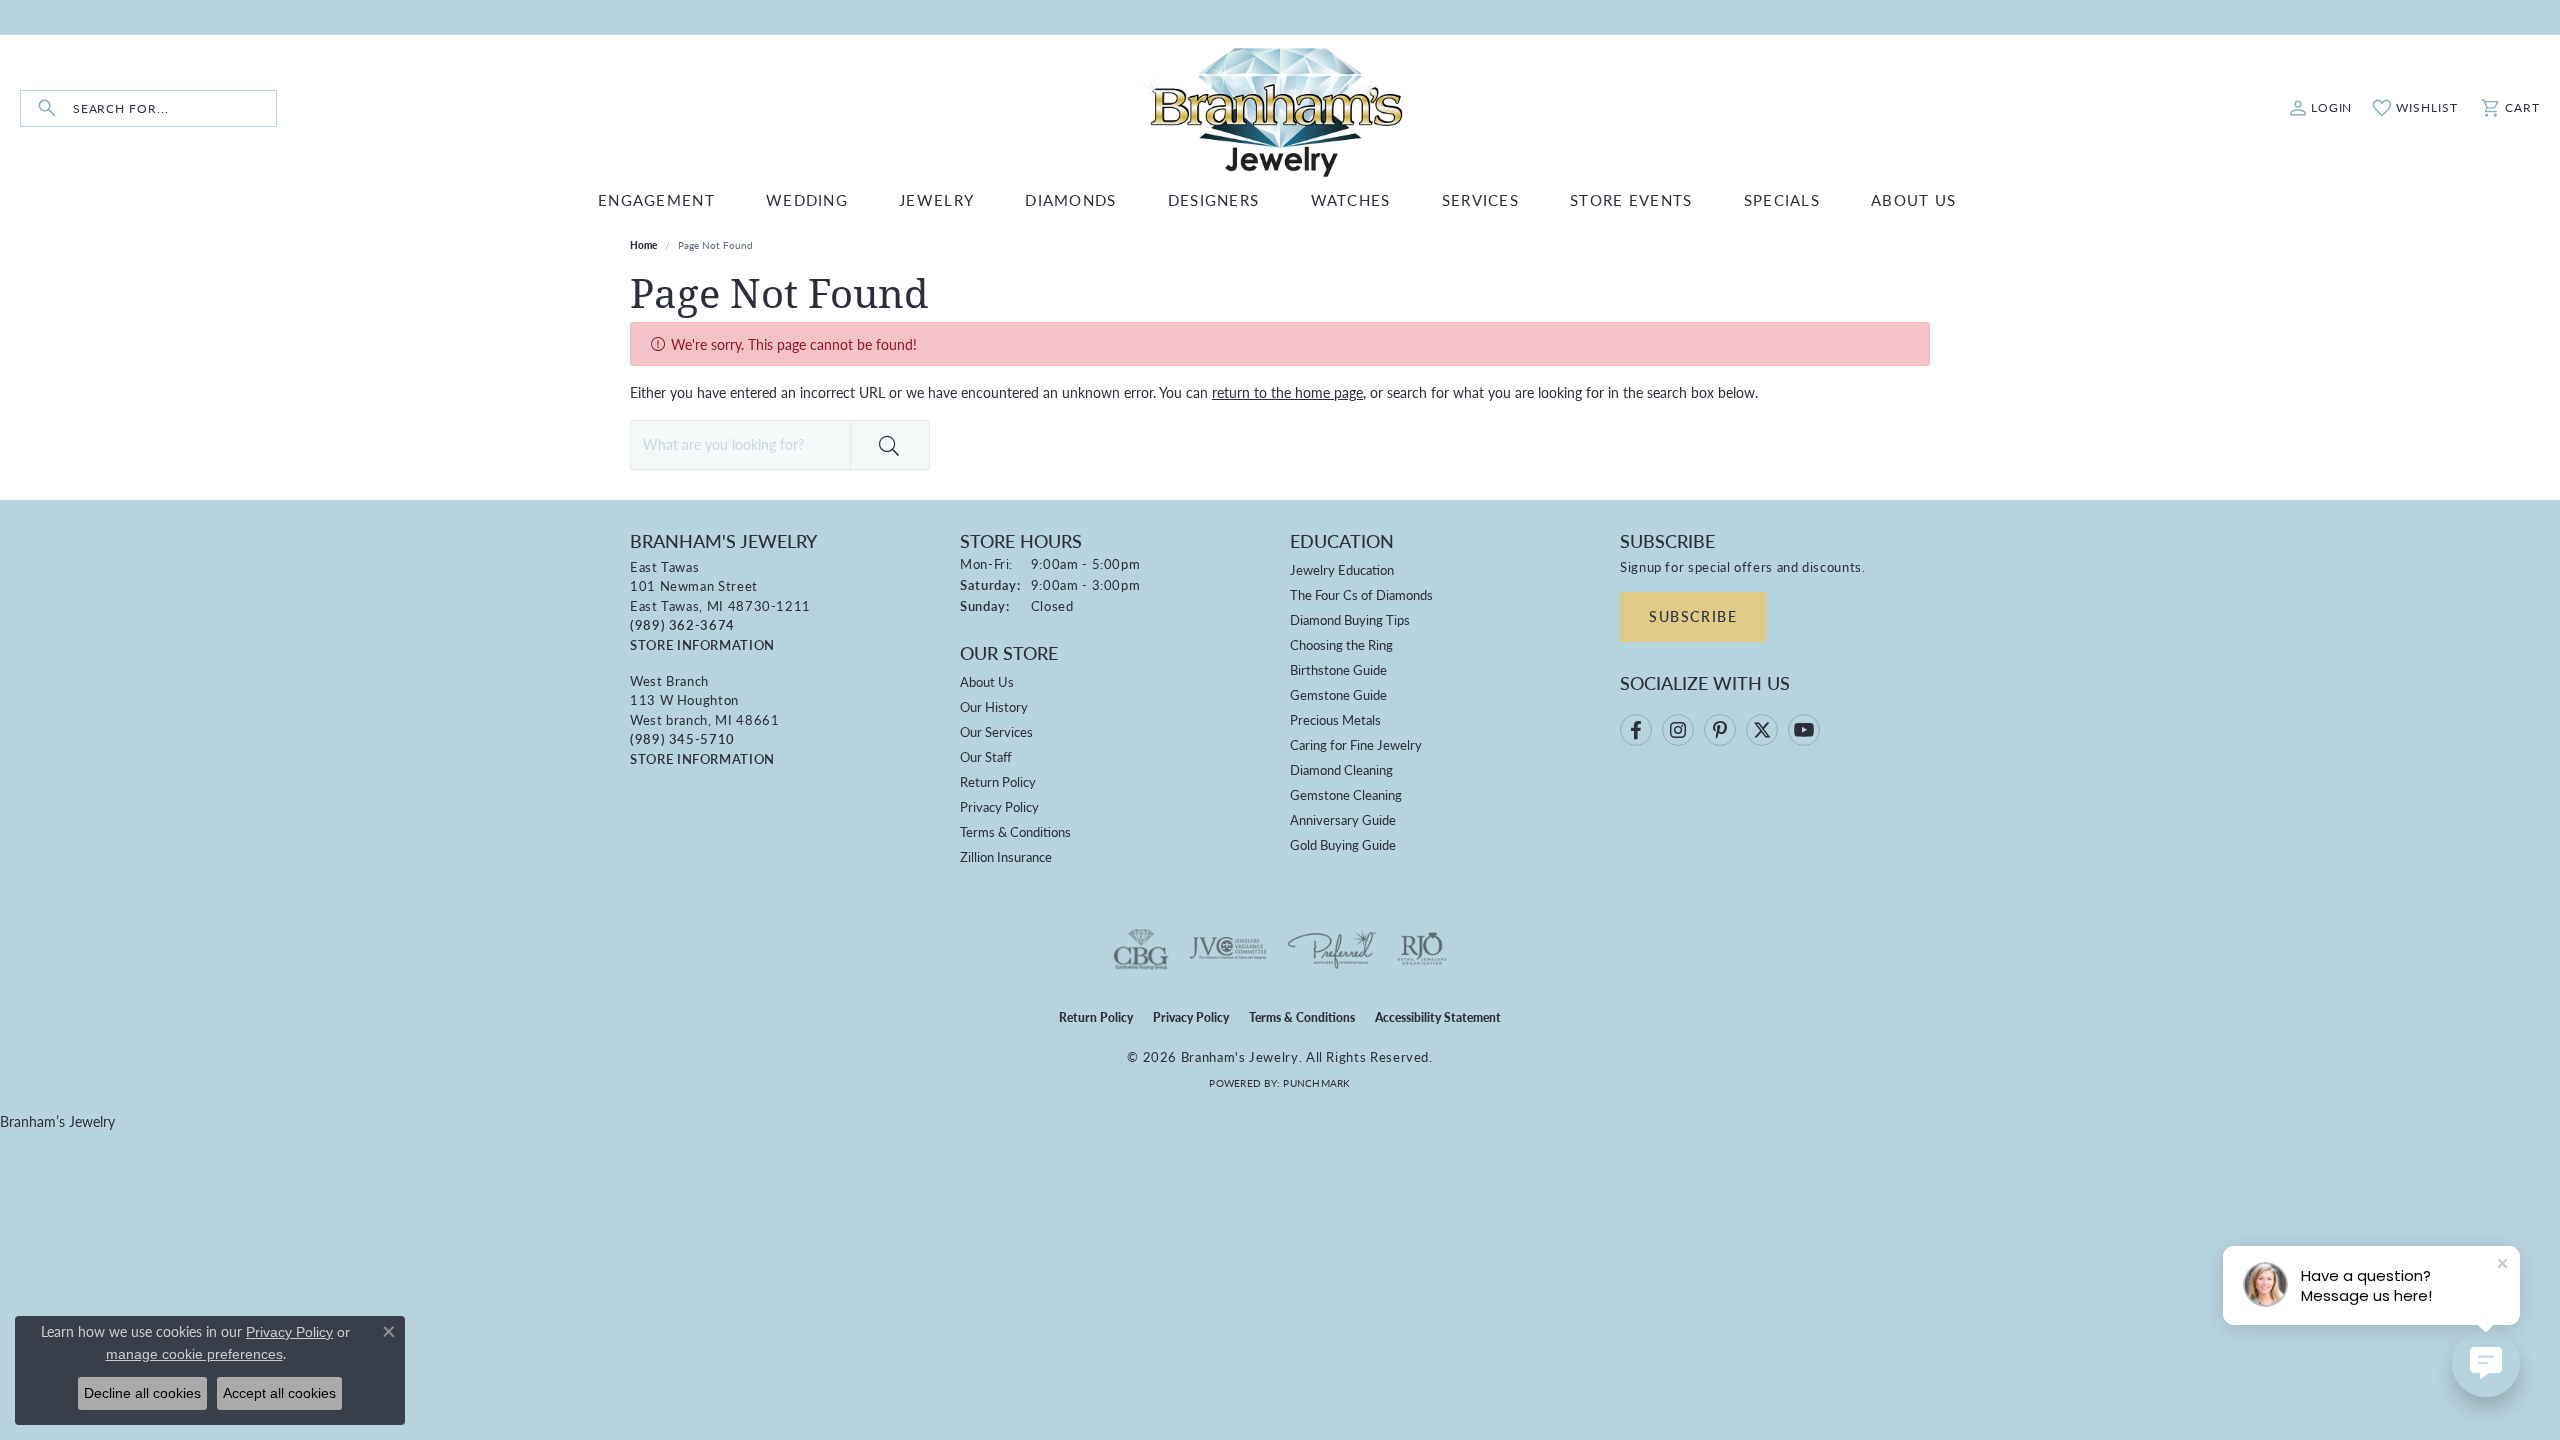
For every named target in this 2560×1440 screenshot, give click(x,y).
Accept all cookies (279, 1393)
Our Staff (986, 756)
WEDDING (807, 199)
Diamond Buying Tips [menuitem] (1350, 619)
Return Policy (998, 781)
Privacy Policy (999, 806)
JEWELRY (936, 199)
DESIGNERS (1214, 199)
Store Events (1631, 199)
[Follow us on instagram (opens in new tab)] (1678, 730)
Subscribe (1693, 616)
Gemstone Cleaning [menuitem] (1346, 794)
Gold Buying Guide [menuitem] (1343, 844)
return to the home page (1287, 392)
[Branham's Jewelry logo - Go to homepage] (1280, 108)
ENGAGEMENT (656, 199)
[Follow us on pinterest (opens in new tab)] (1720, 730)
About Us (987, 681)
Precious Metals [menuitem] (1335, 719)
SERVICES (1480, 199)
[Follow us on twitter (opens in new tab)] (1762, 730)
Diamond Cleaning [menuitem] (1341, 769)
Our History (994, 706)
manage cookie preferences (194, 1354)
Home (643, 245)
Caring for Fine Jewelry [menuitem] (1356, 744)
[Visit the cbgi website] (1141, 949)
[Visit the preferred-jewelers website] (1332, 949)
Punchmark (1316, 1083)
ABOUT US (1913, 199)
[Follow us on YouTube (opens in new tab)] (1804, 730)
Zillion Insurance (1006, 856)
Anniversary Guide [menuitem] (1343, 819)
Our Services (996, 731)
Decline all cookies (142, 1393)
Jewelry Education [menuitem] (1342, 569)
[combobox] (174, 108)
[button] (2321, 108)
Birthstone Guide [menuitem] (1338, 669)
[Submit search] (47, 108)
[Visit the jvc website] (1228, 949)
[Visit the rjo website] (1422, 949)
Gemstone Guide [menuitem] (1338, 694)
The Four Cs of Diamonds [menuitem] (1361, 594)
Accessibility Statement (1438, 1017)
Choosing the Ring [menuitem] (1341, 644)
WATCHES (1351, 199)
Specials (1782, 199)
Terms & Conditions (1015, 831)
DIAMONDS (1070, 199)
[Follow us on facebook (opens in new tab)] (1636, 730)
